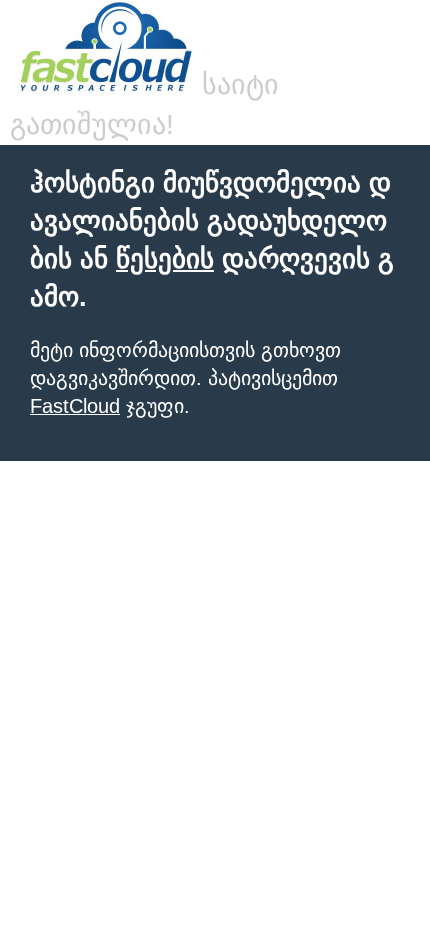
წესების (165, 259)
